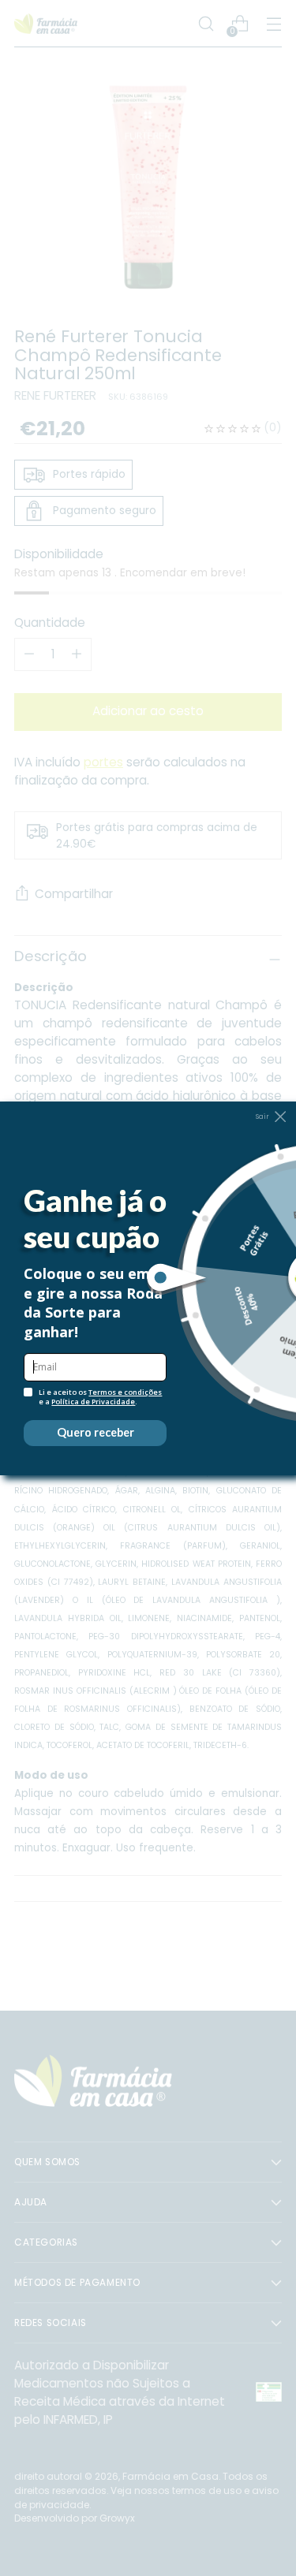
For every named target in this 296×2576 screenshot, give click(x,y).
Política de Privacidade (93, 1402)
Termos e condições (125, 1392)
